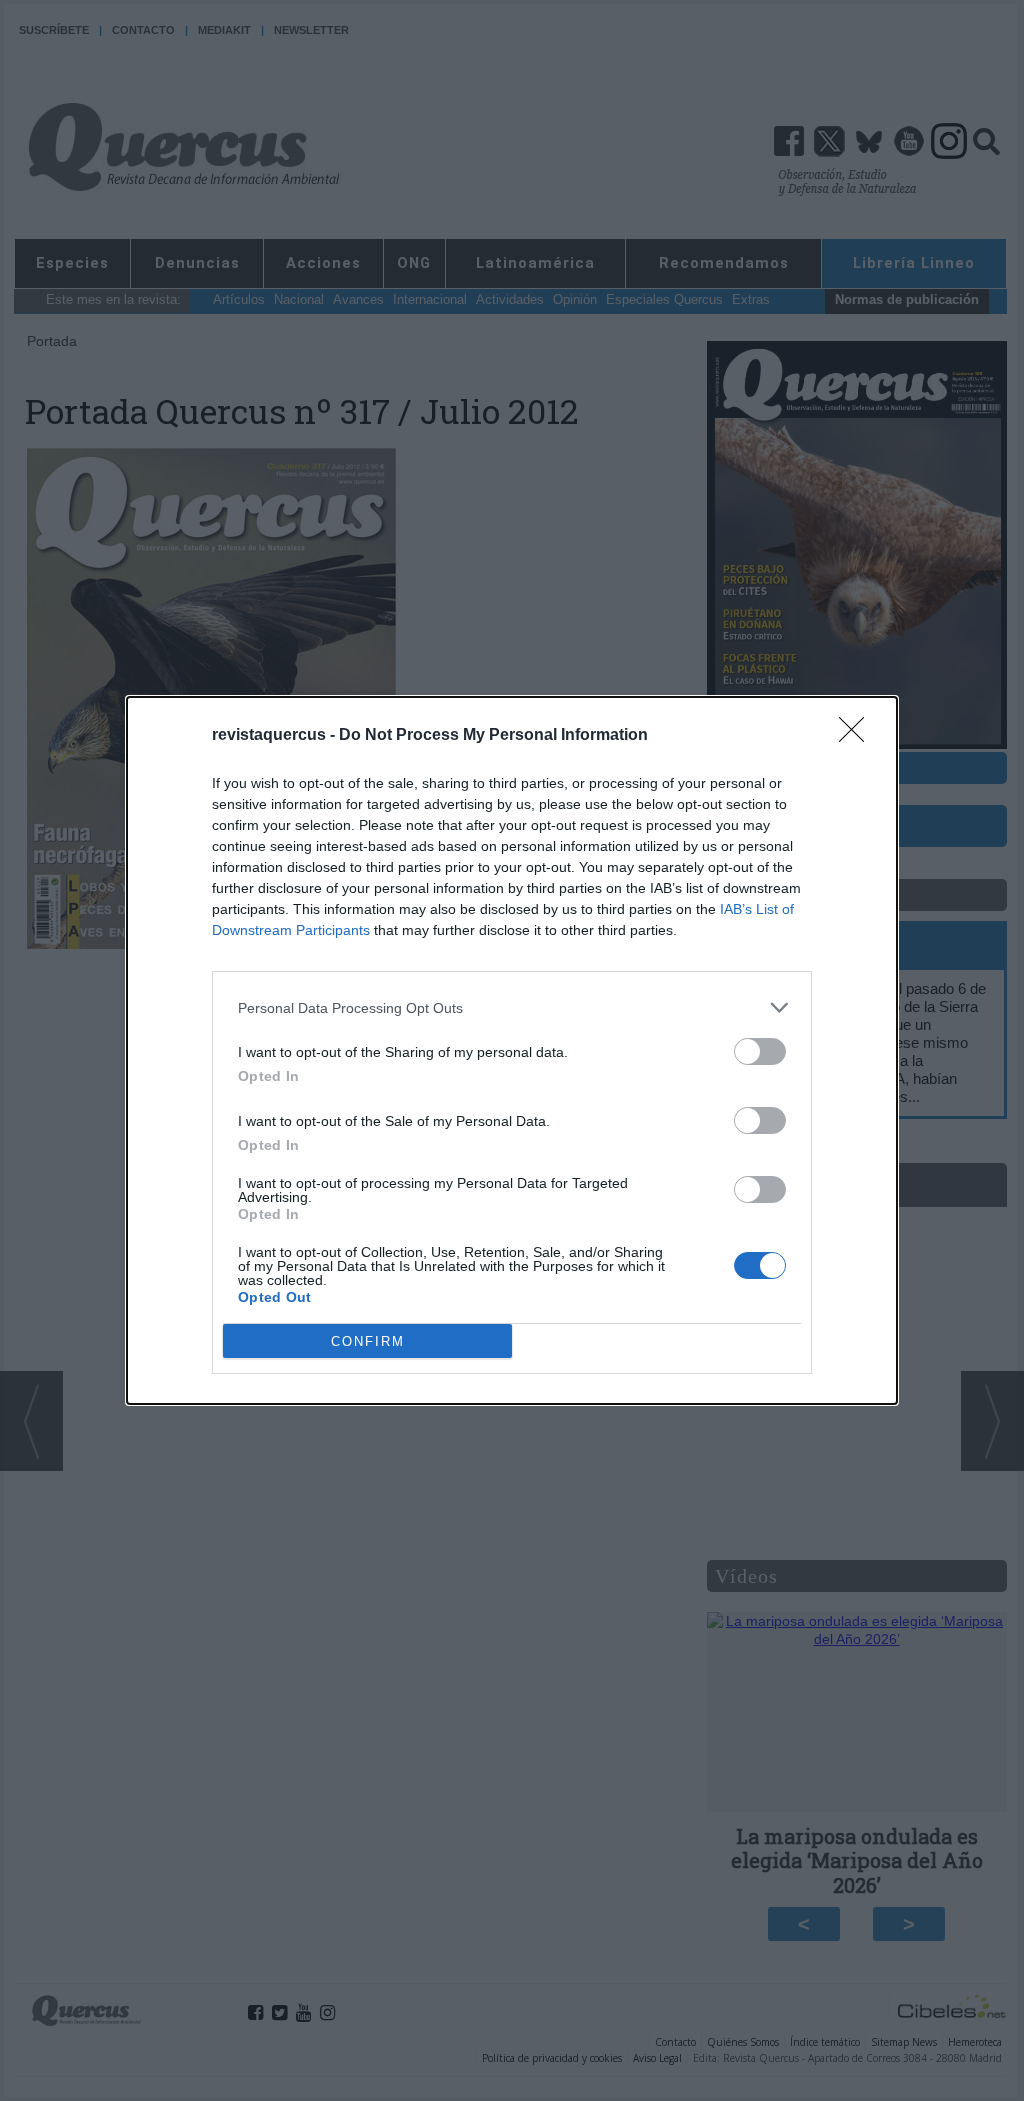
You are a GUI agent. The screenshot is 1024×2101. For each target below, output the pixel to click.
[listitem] (512, 1007)
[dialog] (512, 1050)
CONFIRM (368, 1341)
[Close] (858, 736)
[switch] (760, 1051)
